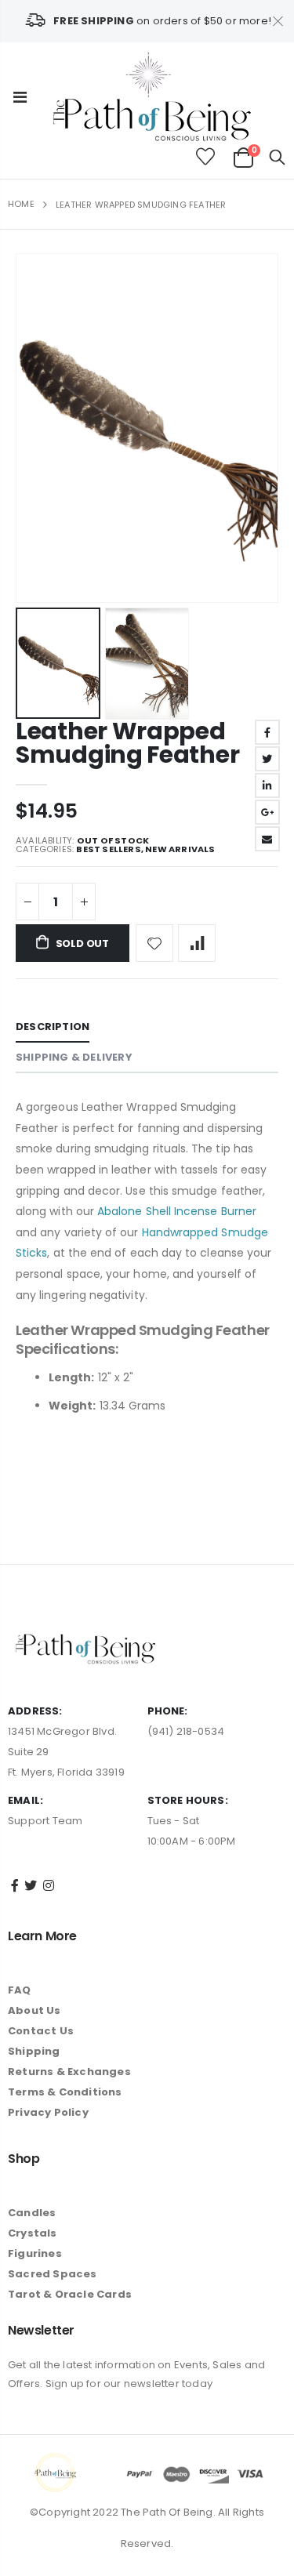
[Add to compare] (197, 943)
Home (21, 204)
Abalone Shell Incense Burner (177, 1211)
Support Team (45, 1821)
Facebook (267, 732)
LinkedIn (267, 785)
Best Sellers (108, 849)
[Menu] (20, 97)
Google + (267, 812)
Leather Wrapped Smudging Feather (127, 743)
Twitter (267, 759)
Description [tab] (53, 1027)
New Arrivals (180, 849)
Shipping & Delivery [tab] (74, 1057)
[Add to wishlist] (154, 943)
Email (267, 839)
